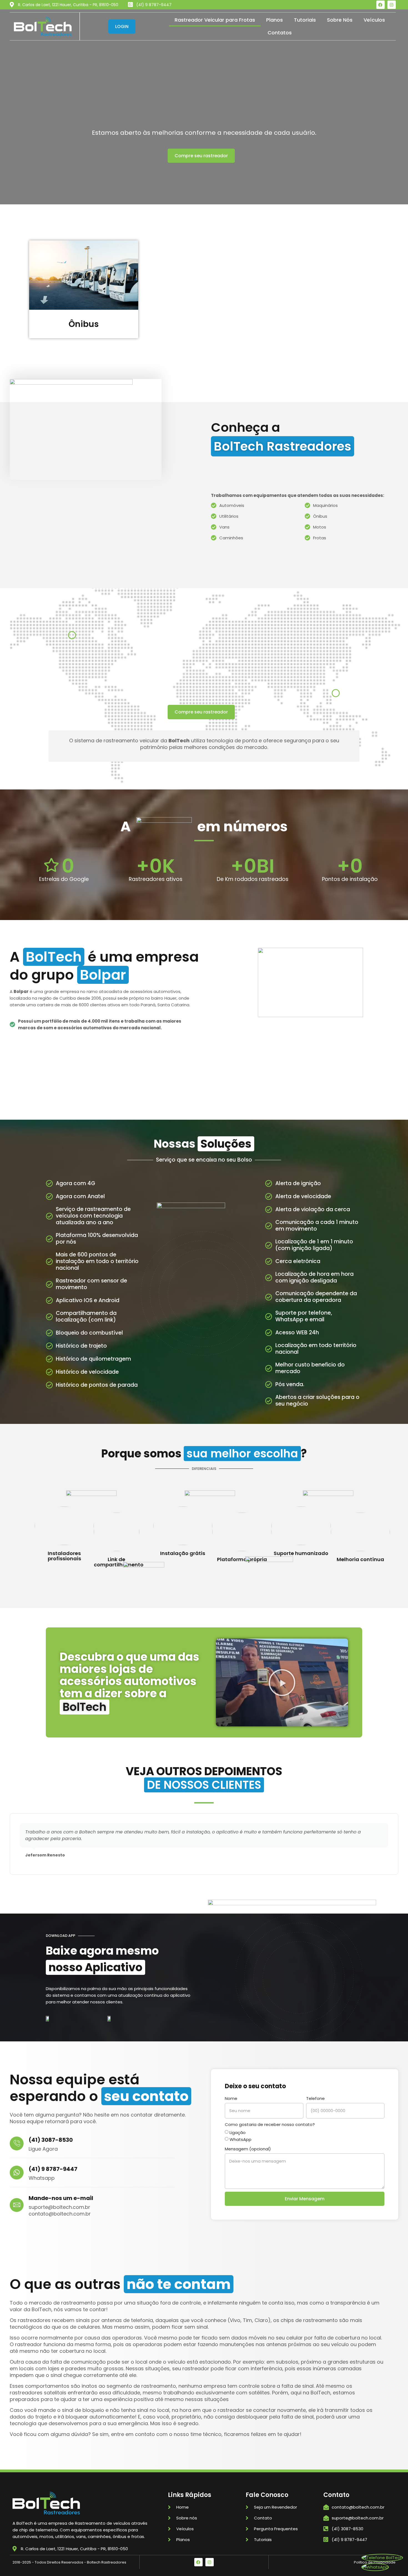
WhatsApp (240, 2139)
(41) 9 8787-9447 (53, 2169)
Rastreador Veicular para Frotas (215, 20)
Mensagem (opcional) (248, 2149)
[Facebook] (381, 5)
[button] (201, 156)
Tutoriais (305, 20)
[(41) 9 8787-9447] (17, 2173)
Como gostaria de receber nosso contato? (270, 2124)
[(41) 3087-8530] (17, 2143)
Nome (231, 2098)
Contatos (280, 33)
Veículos (374, 20)
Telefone (315, 2098)
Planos (274, 20)
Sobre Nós (340, 20)
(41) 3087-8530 (51, 2140)
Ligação (238, 2132)
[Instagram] (392, 5)
